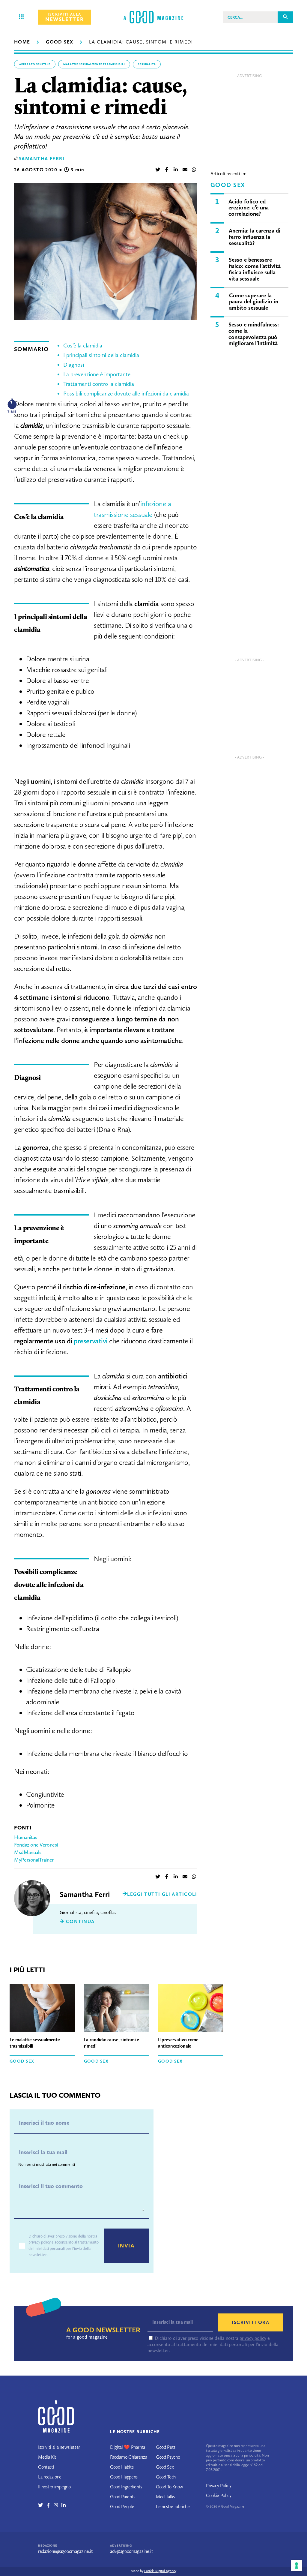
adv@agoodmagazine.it (132, 2551)
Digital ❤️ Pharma (128, 2447)
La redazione (50, 2477)
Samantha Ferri (42, 159)
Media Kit (47, 2457)
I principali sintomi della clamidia (101, 355)
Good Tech (166, 2477)
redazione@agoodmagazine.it (66, 2551)
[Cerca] (285, 17)
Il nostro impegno (54, 2487)
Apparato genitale (35, 64)
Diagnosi (74, 365)
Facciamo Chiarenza (128, 2457)
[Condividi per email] (185, 170)
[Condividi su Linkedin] (176, 170)
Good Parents (123, 2497)
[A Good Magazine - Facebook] (50, 2505)
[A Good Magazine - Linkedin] (64, 2505)
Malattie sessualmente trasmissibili (94, 64)
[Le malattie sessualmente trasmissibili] (42, 2009)
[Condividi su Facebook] (167, 170)
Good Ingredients (126, 2487)
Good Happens (124, 2477)
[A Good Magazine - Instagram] (58, 2505)
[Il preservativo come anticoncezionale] (191, 2009)
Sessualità (147, 64)
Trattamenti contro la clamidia (99, 384)
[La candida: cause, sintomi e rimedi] (117, 2009)
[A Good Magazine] (153, 17)
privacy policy (40, 2242)
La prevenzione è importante (97, 374)
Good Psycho (168, 2457)
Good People (122, 2507)
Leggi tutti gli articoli (162, 1894)
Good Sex (60, 42)
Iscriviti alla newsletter (59, 2447)
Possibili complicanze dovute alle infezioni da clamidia (126, 394)
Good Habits (122, 2467)
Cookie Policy (219, 2495)
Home (22, 42)
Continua (79, 1921)
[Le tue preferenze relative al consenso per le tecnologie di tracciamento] (297, 2565)
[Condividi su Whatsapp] (194, 170)
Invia (126, 2246)
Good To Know (170, 2487)
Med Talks (165, 2497)
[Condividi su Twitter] (158, 170)
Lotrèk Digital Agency (160, 2571)
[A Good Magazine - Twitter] (42, 2505)
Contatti (46, 2467)
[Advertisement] (249, 118)
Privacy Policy (219, 2486)
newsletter (64, 17)
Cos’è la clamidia (83, 346)
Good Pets (166, 2447)
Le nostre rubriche (173, 2507)
